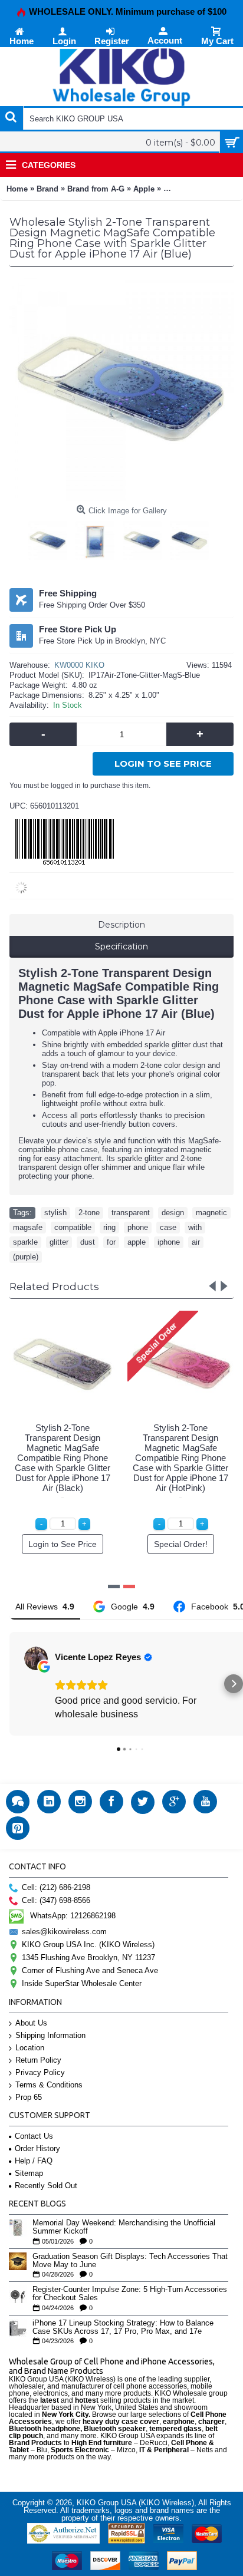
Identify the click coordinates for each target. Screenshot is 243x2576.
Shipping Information (50, 2035)
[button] (9, 1684)
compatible (73, 1227)
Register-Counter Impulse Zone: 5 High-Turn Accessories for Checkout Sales (130, 2294)
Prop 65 (29, 2097)
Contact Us (34, 2136)
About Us (31, 2023)
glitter (59, 1242)
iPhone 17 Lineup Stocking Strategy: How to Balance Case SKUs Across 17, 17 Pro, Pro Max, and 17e (123, 2327)
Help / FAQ (34, 2161)
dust (88, 1242)
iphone (169, 1242)
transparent (131, 1213)
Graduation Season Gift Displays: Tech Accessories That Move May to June (130, 2261)
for (111, 1242)
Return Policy (38, 2060)
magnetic (211, 1213)
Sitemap (29, 2173)
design (173, 1213)
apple (137, 1242)
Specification (121, 946)
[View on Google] (36, 1658)
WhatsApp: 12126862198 (73, 1916)
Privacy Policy (40, 2072)
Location (30, 2048)
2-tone (89, 1213)
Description (121, 925)
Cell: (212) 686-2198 (56, 1887)
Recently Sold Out (46, 2186)
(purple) (26, 1257)
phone (138, 1227)
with (195, 1227)
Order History (37, 2148)
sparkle (25, 1242)
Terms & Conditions (49, 2085)
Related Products (54, 1287)
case (168, 1227)
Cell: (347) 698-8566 (56, 1900)
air (196, 1242)
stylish (55, 1213)
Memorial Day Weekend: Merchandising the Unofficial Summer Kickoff (124, 2227)
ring (109, 1227)
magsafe (28, 1227)
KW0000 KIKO (79, 665)
